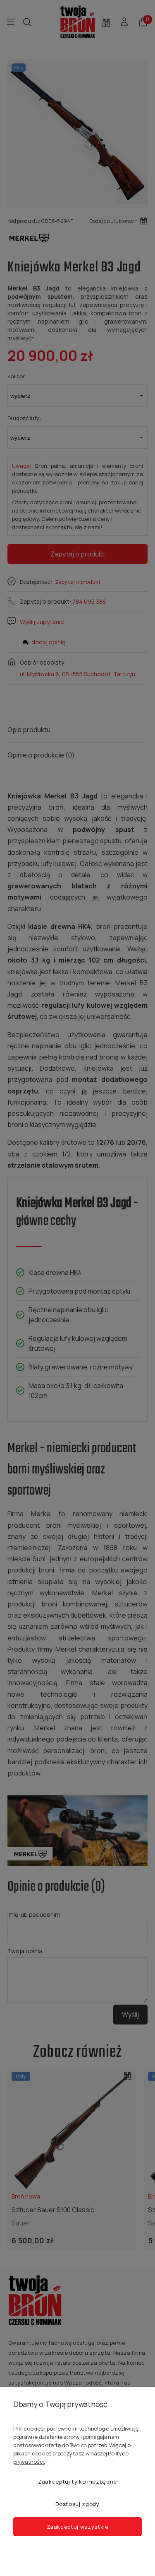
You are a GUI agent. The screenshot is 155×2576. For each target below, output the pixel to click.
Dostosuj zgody (77, 2504)
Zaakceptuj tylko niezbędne (77, 2482)
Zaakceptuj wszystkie (78, 2527)
